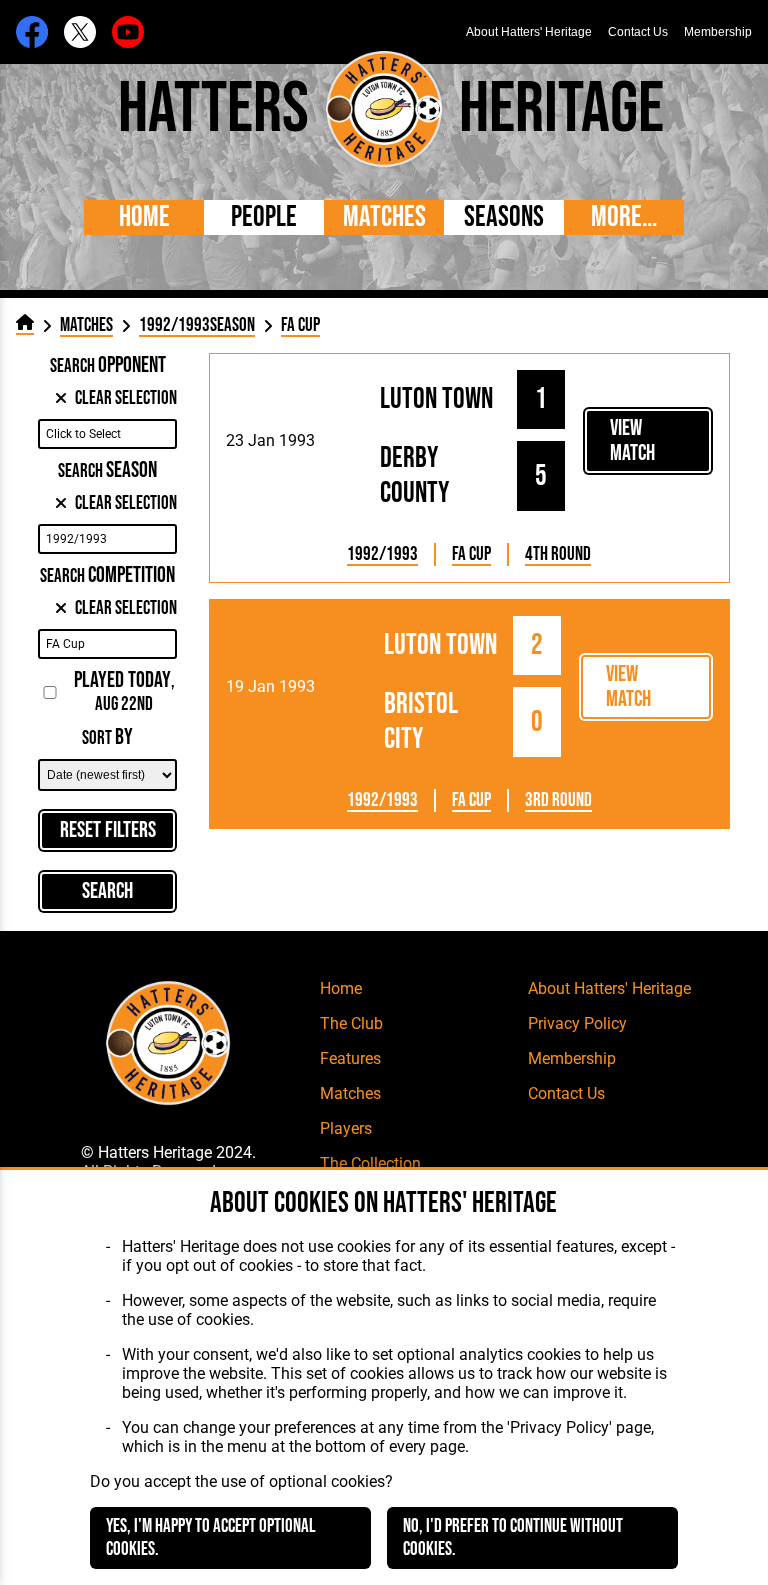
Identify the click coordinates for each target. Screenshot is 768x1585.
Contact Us (638, 32)
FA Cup (471, 554)
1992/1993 (382, 554)
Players (346, 1128)
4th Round (558, 554)
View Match (632, 441)
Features (350, 1058)
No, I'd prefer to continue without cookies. (513, 1538)
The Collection (370, 1163)
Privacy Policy (577, 1023)
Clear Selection (126, 398)
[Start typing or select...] (107, 434)
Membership (718, 32)
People (264, 217)
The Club (351, 1023)
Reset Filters (108, 830)
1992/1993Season (197, 325)
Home (144, 217)
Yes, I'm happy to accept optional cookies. (211, 1538)
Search (107, 891)
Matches (384, 217)
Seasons (504, 217)
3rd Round (558, 800)
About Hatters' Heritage (529, 32)
